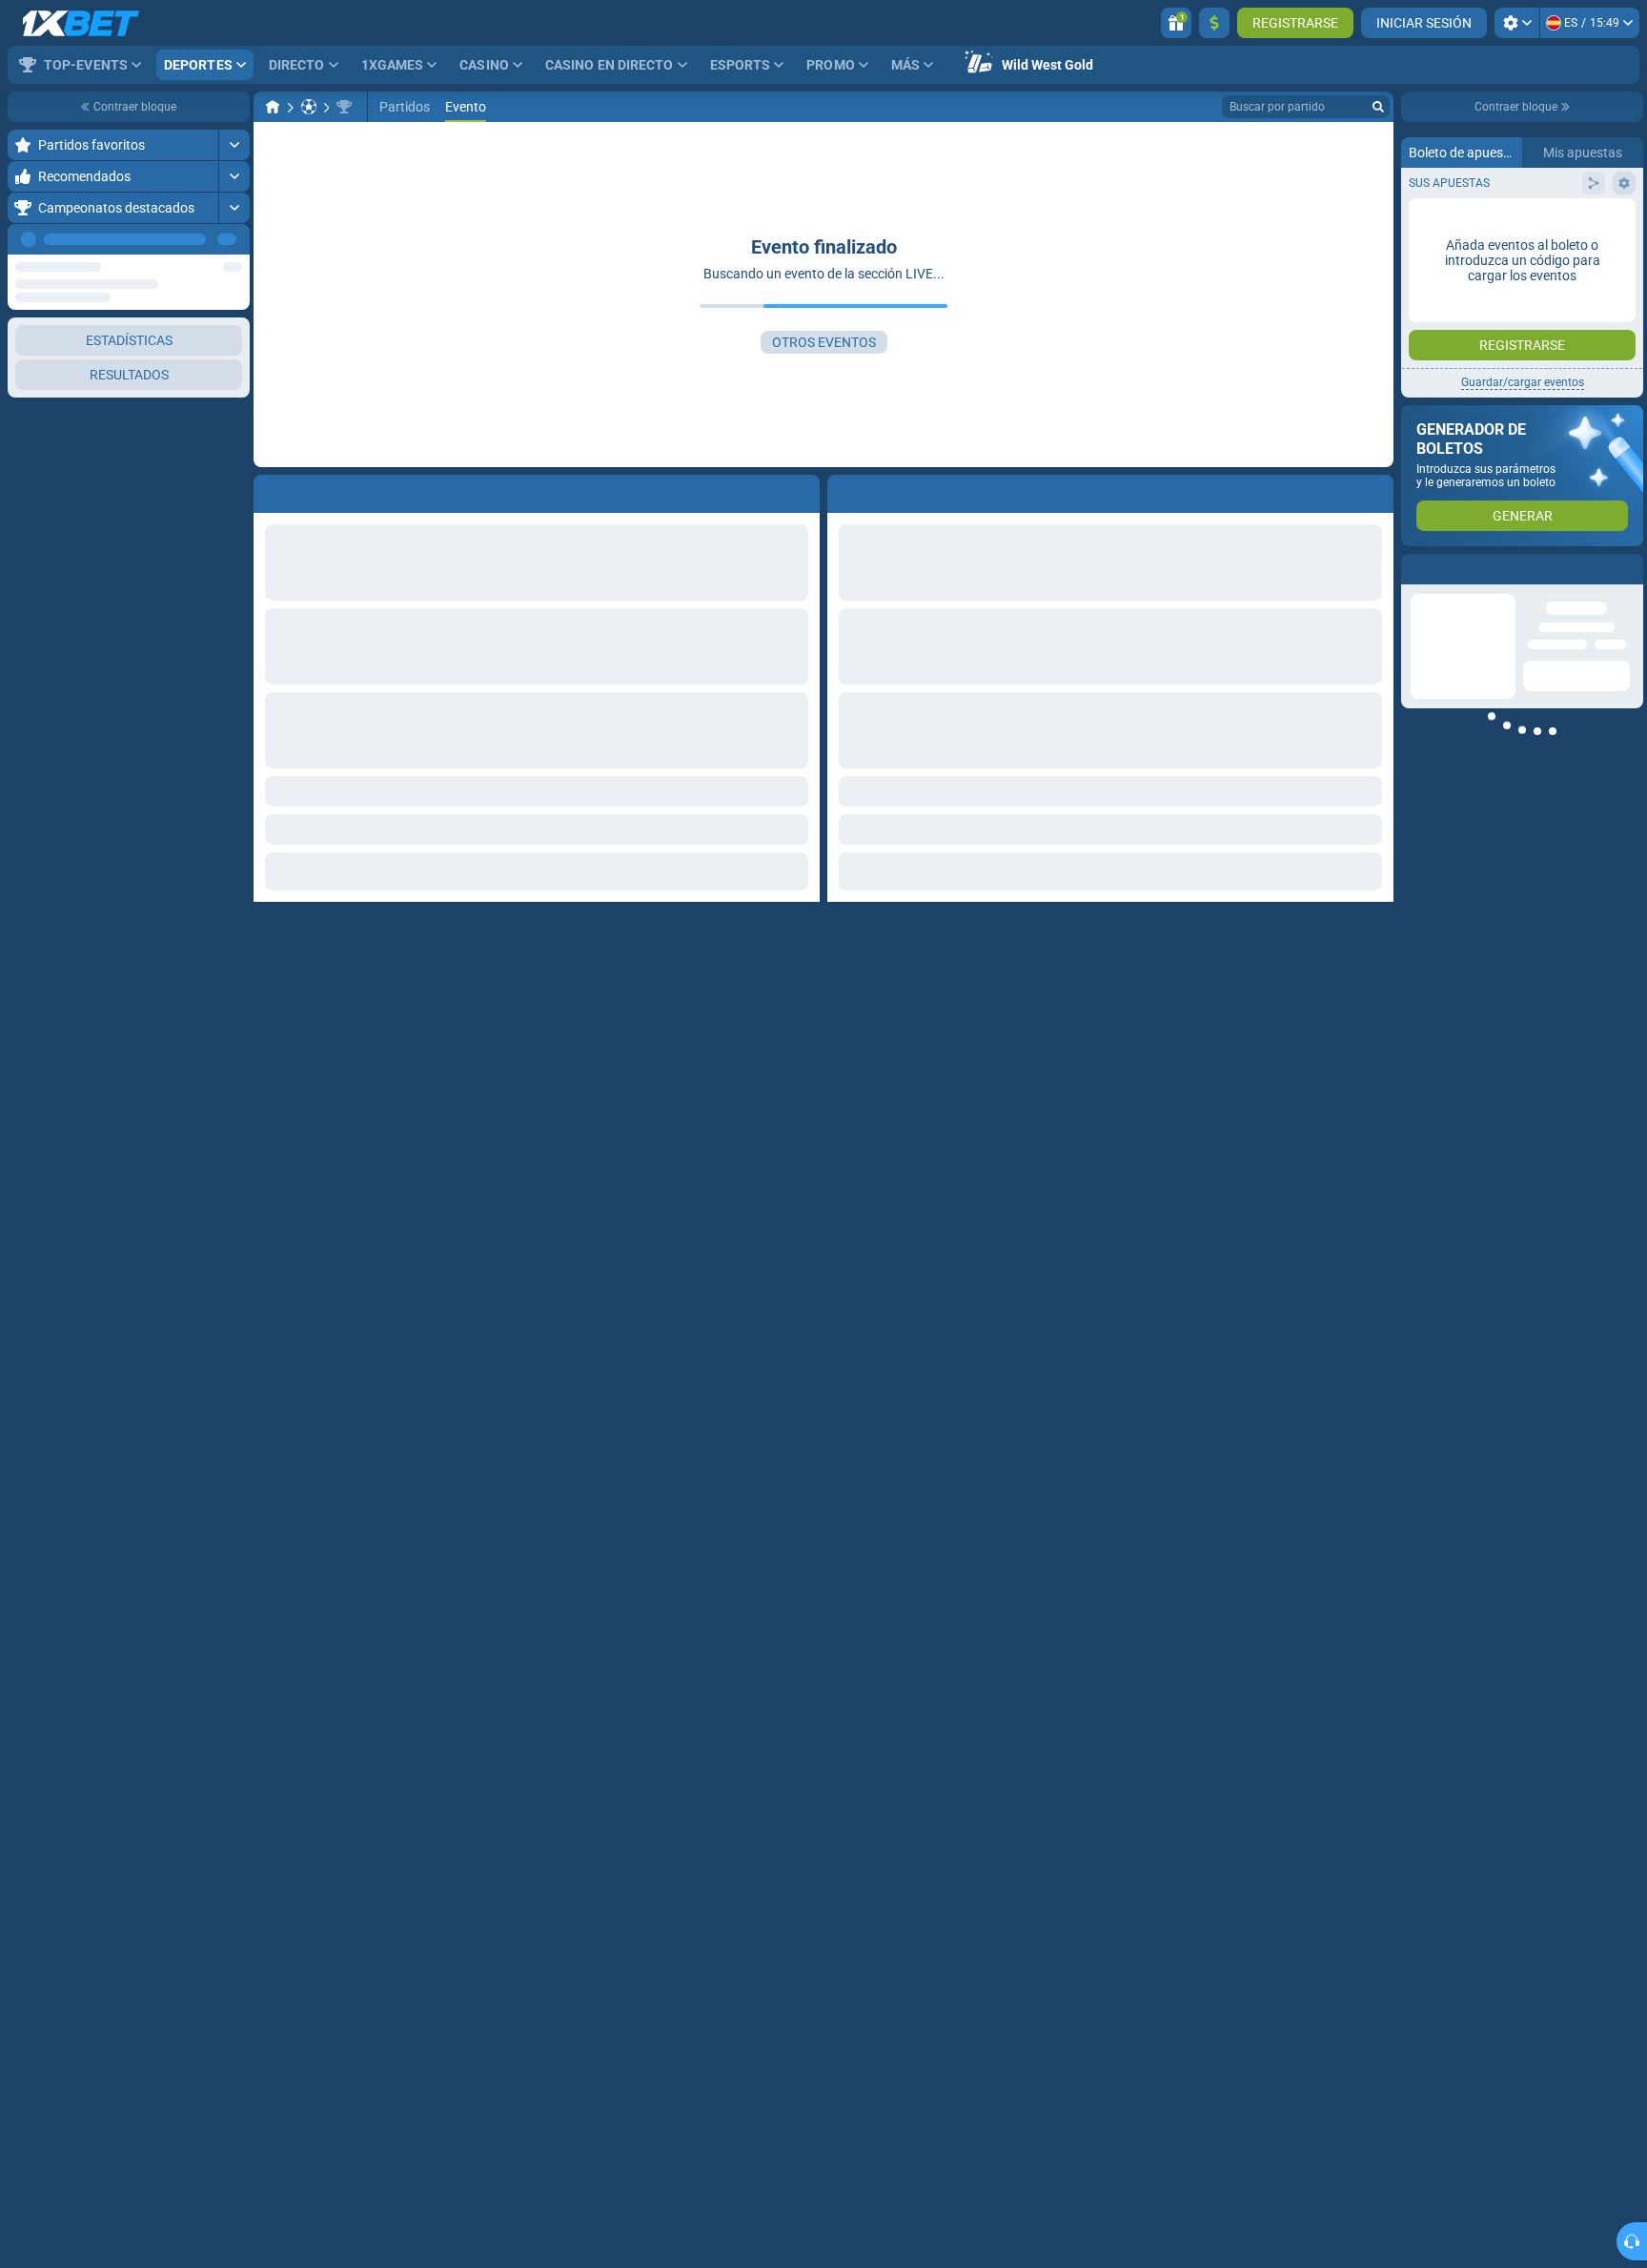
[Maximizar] (234, 145)
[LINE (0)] (273, 107)
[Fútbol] (309, 107)
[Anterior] (192, 239)
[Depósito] (1214, 23)
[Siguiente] (234, 239)
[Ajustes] (1517, 23)
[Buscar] (1378, 107)
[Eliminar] (1374, 490)
